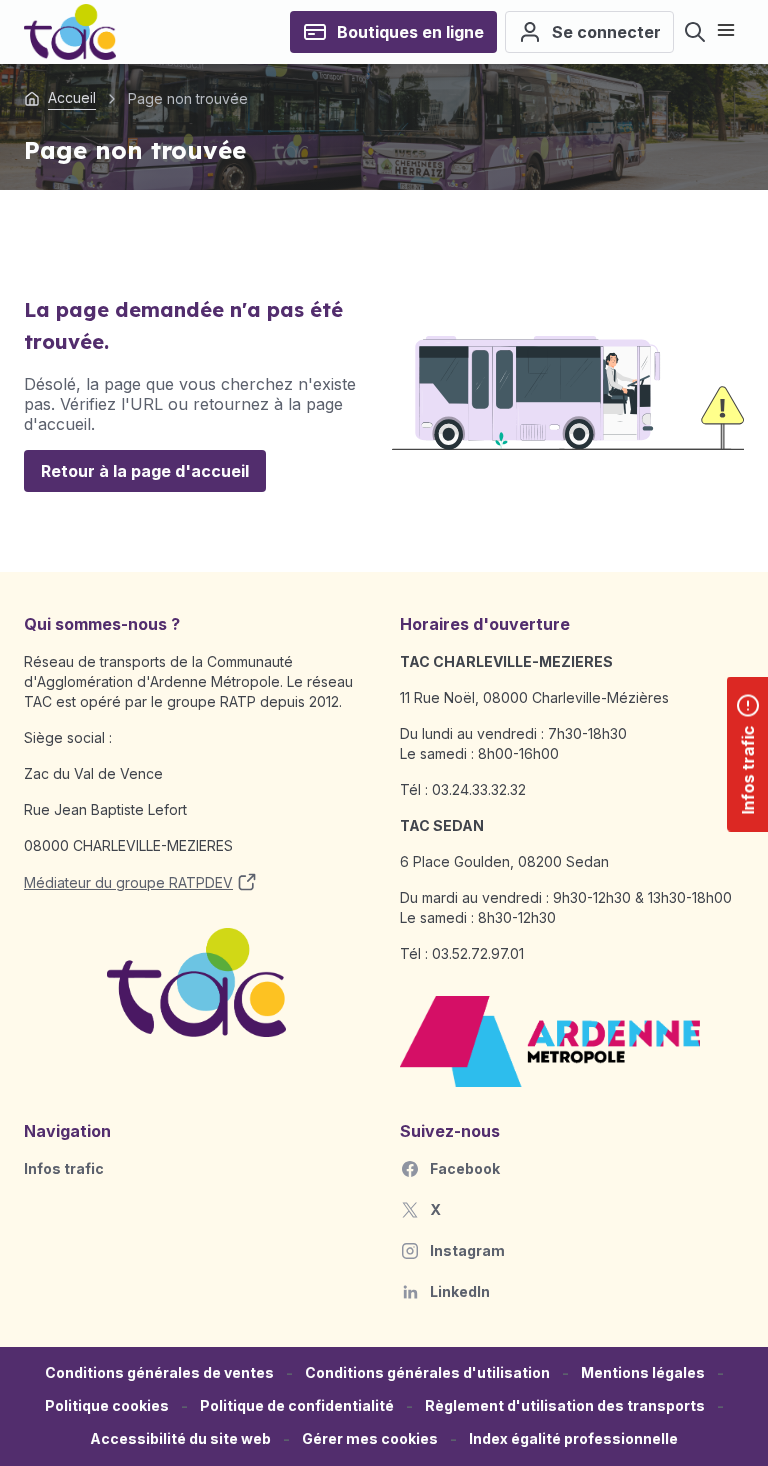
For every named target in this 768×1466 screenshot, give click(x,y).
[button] (370, 1439)
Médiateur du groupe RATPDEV (128, 882)
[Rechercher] (695, 32)
